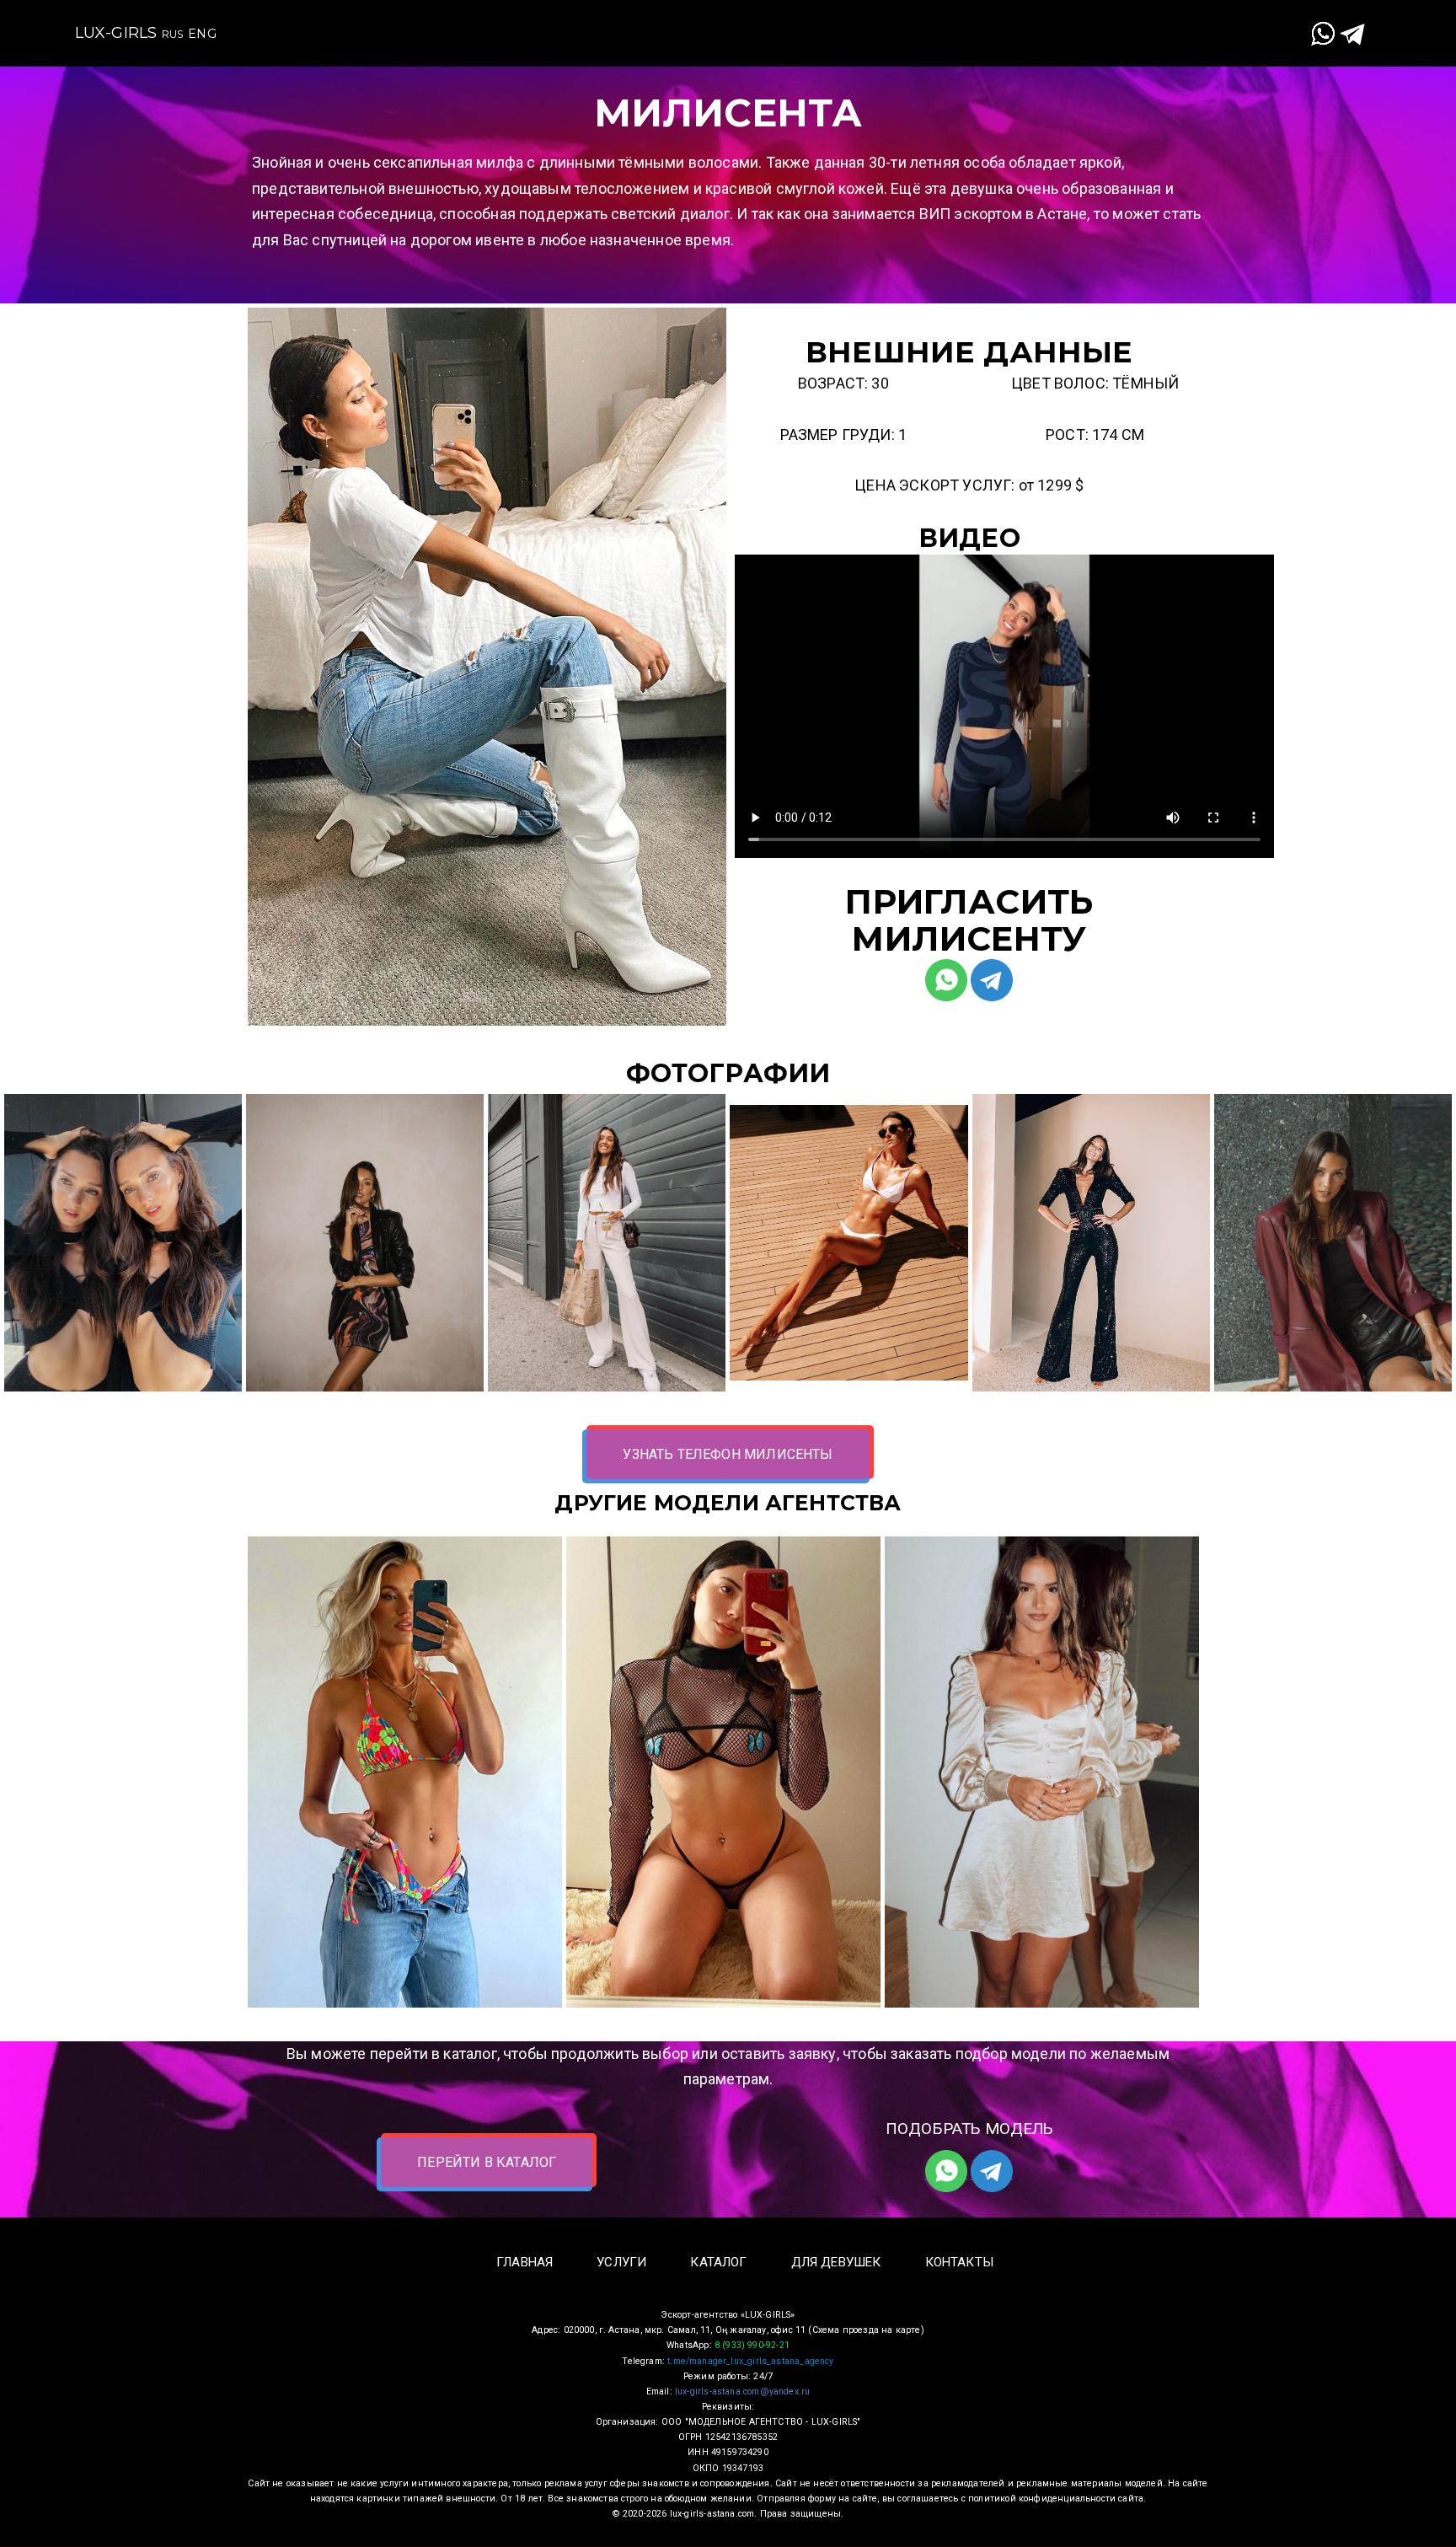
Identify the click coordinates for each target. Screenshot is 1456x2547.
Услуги (688, 20)
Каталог (788, 20)
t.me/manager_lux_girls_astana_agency (750, 2361)
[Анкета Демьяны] (405, 1772)
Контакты (1042, 20)
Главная (586, 20)
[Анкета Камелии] (723, 1772)
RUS (173, 34)
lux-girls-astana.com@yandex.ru (742, 2391)
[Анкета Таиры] (1042, 1772)
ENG (202, 34)
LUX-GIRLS (116, 33)
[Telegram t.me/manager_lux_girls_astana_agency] (1352, 33)
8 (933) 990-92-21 (752, 2345)
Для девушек (912, 20)
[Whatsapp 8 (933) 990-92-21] (1323, 33)
